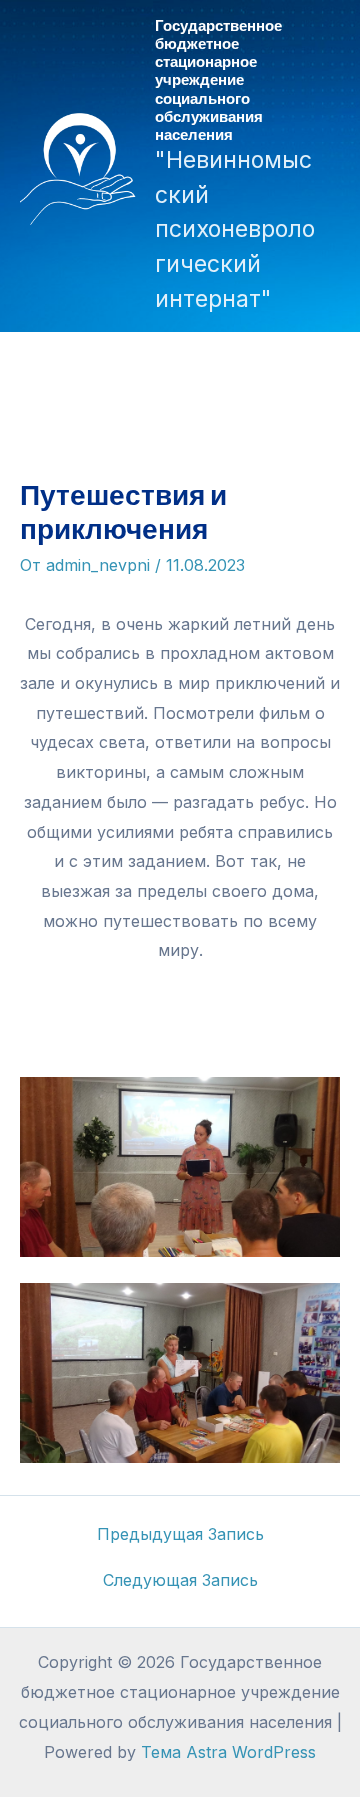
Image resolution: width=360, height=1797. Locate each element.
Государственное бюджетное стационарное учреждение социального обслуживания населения (218, 79)
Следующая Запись (180, 1580)
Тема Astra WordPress (228, 1752)
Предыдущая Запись (180, 1534)
